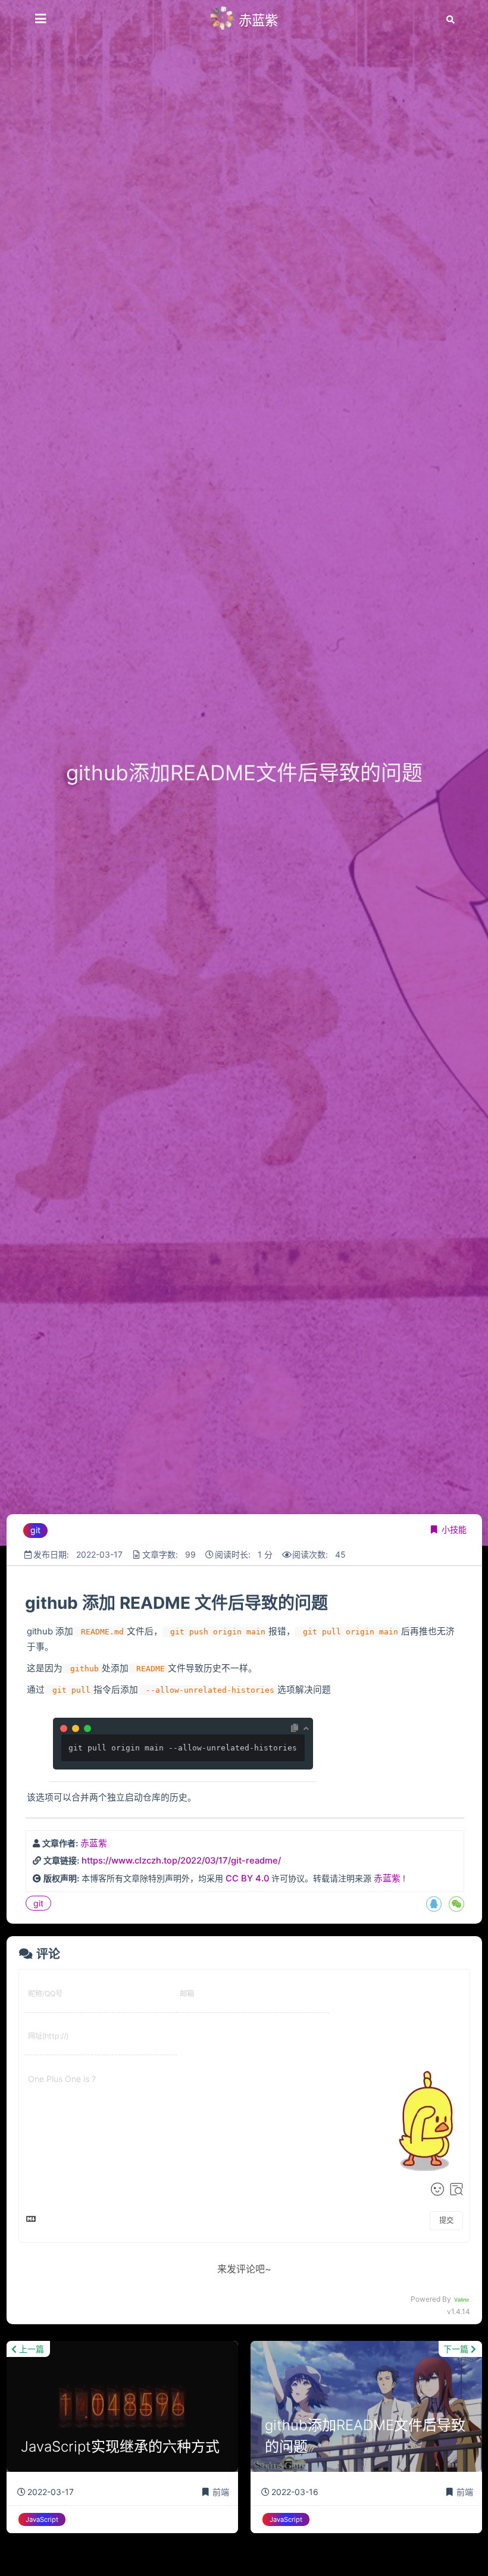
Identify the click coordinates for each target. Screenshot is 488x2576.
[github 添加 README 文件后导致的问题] (24, 1603)
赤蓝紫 (94, 1843)
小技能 (454, 1529)
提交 (446, 2220)
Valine (462, 2300)
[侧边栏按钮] (40, 19)
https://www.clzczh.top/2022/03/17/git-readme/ (181, 1861)
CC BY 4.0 (247, 1878)
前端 (221, 2492)
